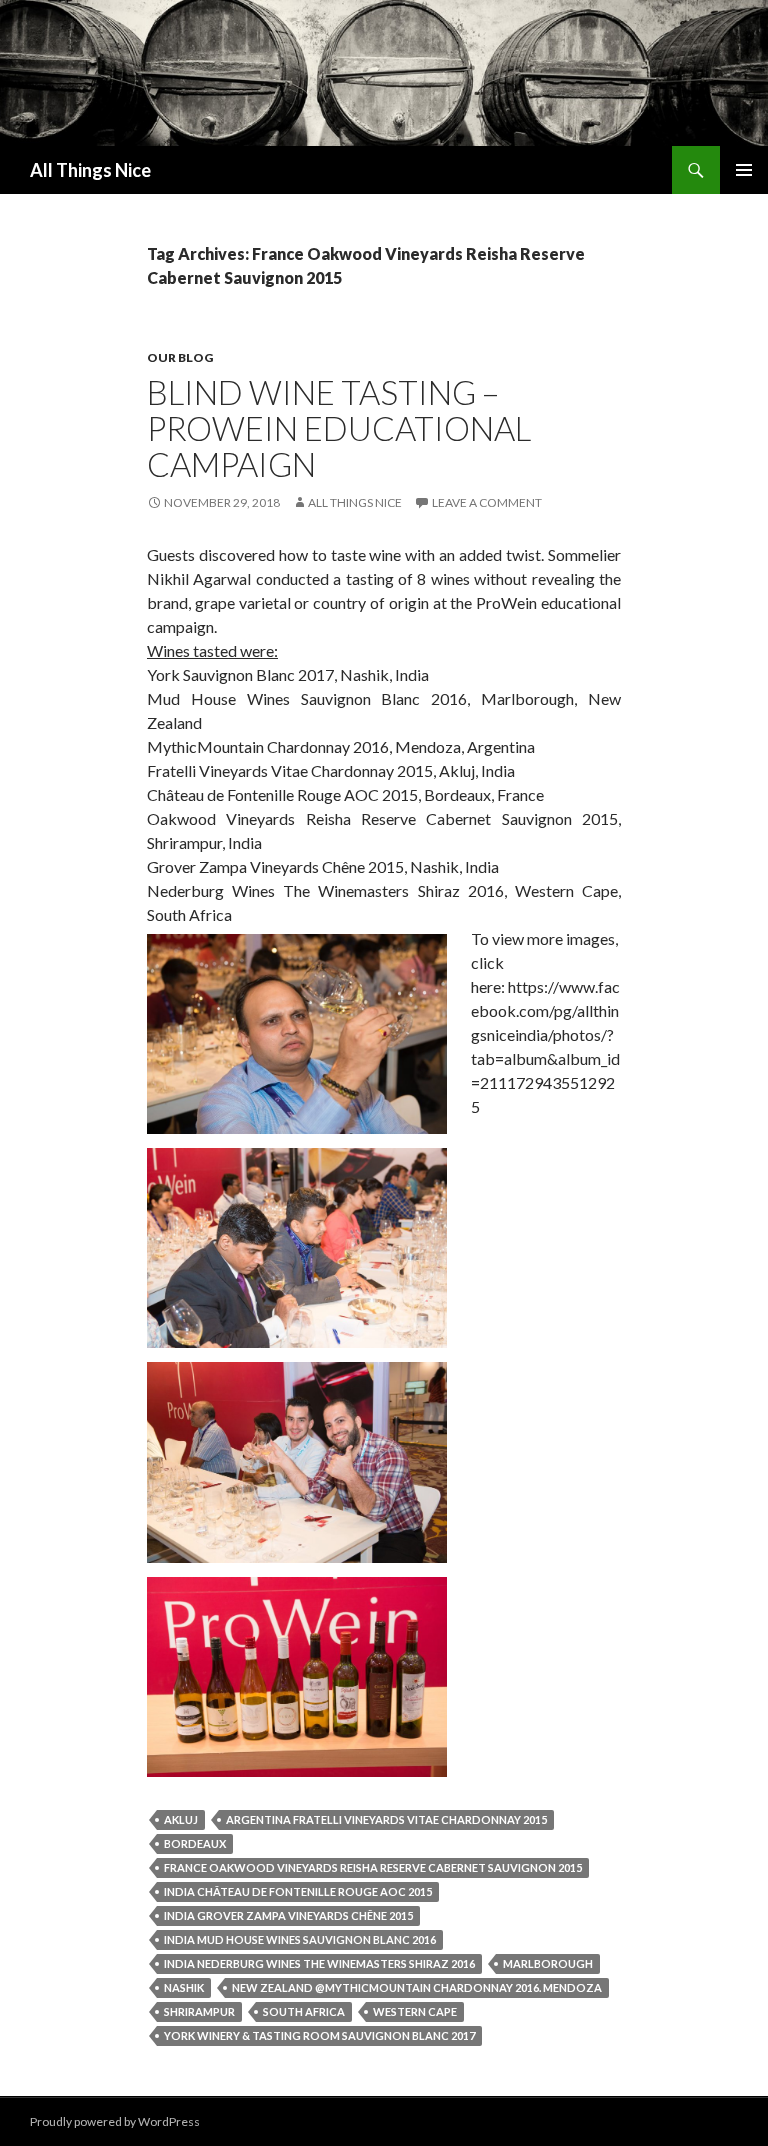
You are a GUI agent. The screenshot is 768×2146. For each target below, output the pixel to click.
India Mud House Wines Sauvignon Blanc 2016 (300, 1939)
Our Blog (180, 357)
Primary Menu (744, 170)
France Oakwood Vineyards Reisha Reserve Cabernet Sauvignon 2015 (373, 1867)
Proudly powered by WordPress (115, 2121)
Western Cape (415, 2011)
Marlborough (548, 1963)
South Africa (304, 2011)
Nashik (184, 1987)
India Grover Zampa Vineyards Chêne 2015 (288, 1915)
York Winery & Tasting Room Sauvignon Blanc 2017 (319, 2035)
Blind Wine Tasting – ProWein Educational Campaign (339, 428)
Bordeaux (195, 1843)
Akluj (181, 1819)
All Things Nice (90, 170)
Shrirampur (199, 2011)
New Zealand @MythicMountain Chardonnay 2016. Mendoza (417, 1987)
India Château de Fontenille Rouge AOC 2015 (298, 1891)
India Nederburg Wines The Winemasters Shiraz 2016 (319, 1963)
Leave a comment (487, 502)
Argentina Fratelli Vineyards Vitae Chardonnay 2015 (386, 1819)
